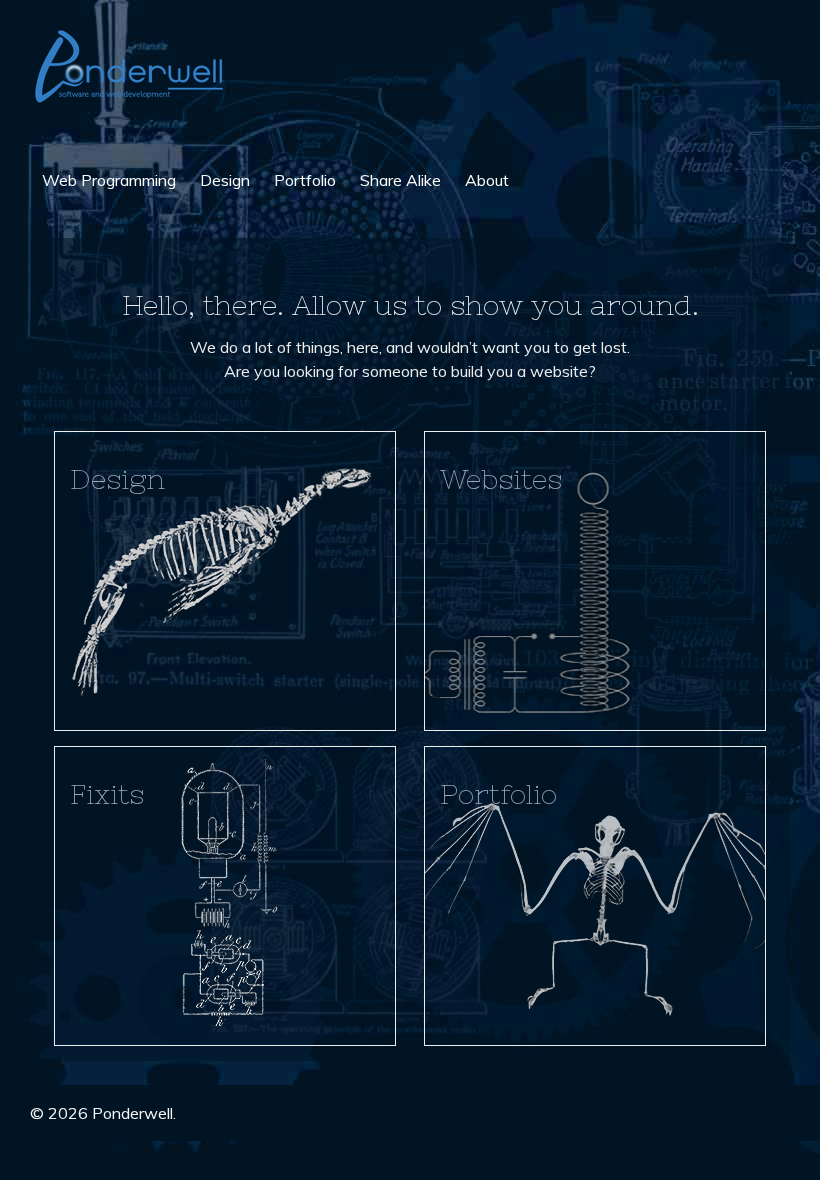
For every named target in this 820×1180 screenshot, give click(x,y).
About (487, 180)
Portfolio (305, 180)
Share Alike (400, 180)
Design (225, 180)
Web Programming (109, 180)
